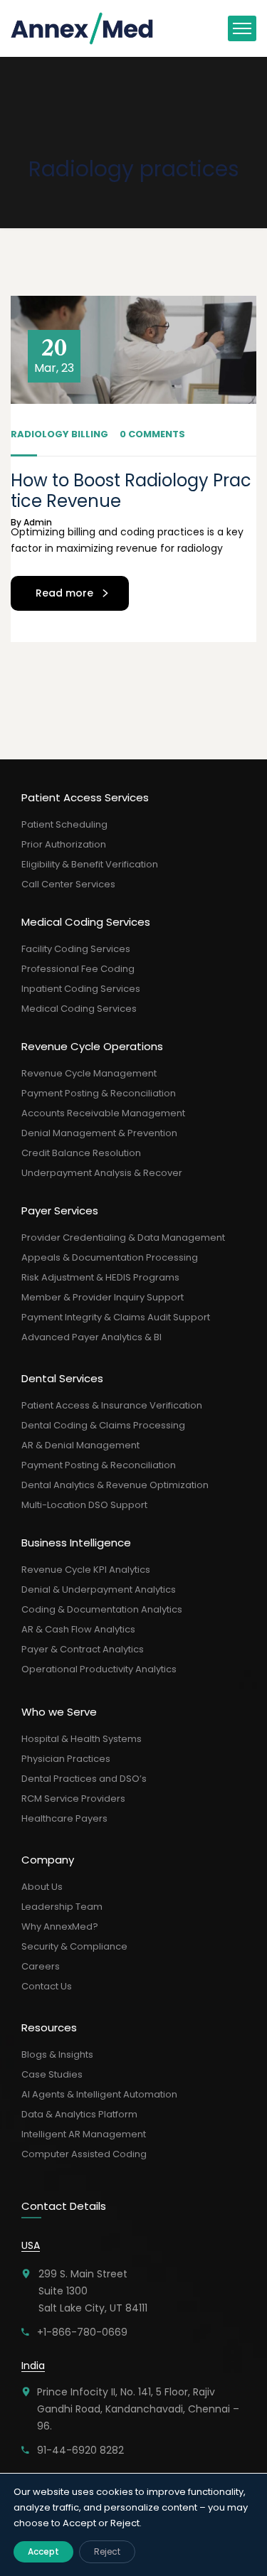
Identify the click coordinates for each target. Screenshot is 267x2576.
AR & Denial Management (80, 1445)
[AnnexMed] (83, 28)
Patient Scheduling (64, 824)
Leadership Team (62, 1907)
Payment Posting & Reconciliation (99, 1093)
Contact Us (47, 1986)
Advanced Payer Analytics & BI (91, 1337)
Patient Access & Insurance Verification (112, 1405)
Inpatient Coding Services (81, 989)
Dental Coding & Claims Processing (103, 1425)
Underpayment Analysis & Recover (102, 1173)
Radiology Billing (59, 434)
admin (38, 522)
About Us (42, 1887)
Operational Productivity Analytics (99, 1669)
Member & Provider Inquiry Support (103, 1297)
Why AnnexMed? (60, 1926)
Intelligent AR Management (84, 2134)
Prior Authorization (64, 844)
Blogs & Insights (57, 2054)
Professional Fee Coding (78, 969)
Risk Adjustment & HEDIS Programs (100, 1277)
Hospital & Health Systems (82, 1739)
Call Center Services (68, 884)
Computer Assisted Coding (84, 2154)
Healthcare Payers (64, 1818)
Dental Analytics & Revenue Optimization (115, 1485)
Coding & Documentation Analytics (102, 1609)
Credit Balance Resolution (81, 1153)
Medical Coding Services (79, 1009)
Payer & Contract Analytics (83, 1649)
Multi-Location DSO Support (84, 1505)
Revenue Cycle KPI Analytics (86, 1570)
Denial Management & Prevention (99, 1133)
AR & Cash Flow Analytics (78, 1629)
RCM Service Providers (73, 1799)
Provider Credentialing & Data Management (123, 1238)
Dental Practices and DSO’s (84, 1779)
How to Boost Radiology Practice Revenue (131, 491)
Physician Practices (66, 1759)
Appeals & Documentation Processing (110, 1257)
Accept (43, 2551)
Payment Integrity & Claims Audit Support (116, 1317)
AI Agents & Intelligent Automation (99, 2094)
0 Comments (152, 434)
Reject (107, 2551)
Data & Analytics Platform (79, 2114)
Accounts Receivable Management (103, 1113)
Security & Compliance (74, 1946)
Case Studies (52, 2074)
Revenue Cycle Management (89, 1073)
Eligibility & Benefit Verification (90, 864)
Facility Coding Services (76, 949)
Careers (41, 1966)
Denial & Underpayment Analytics (99, 1589)
